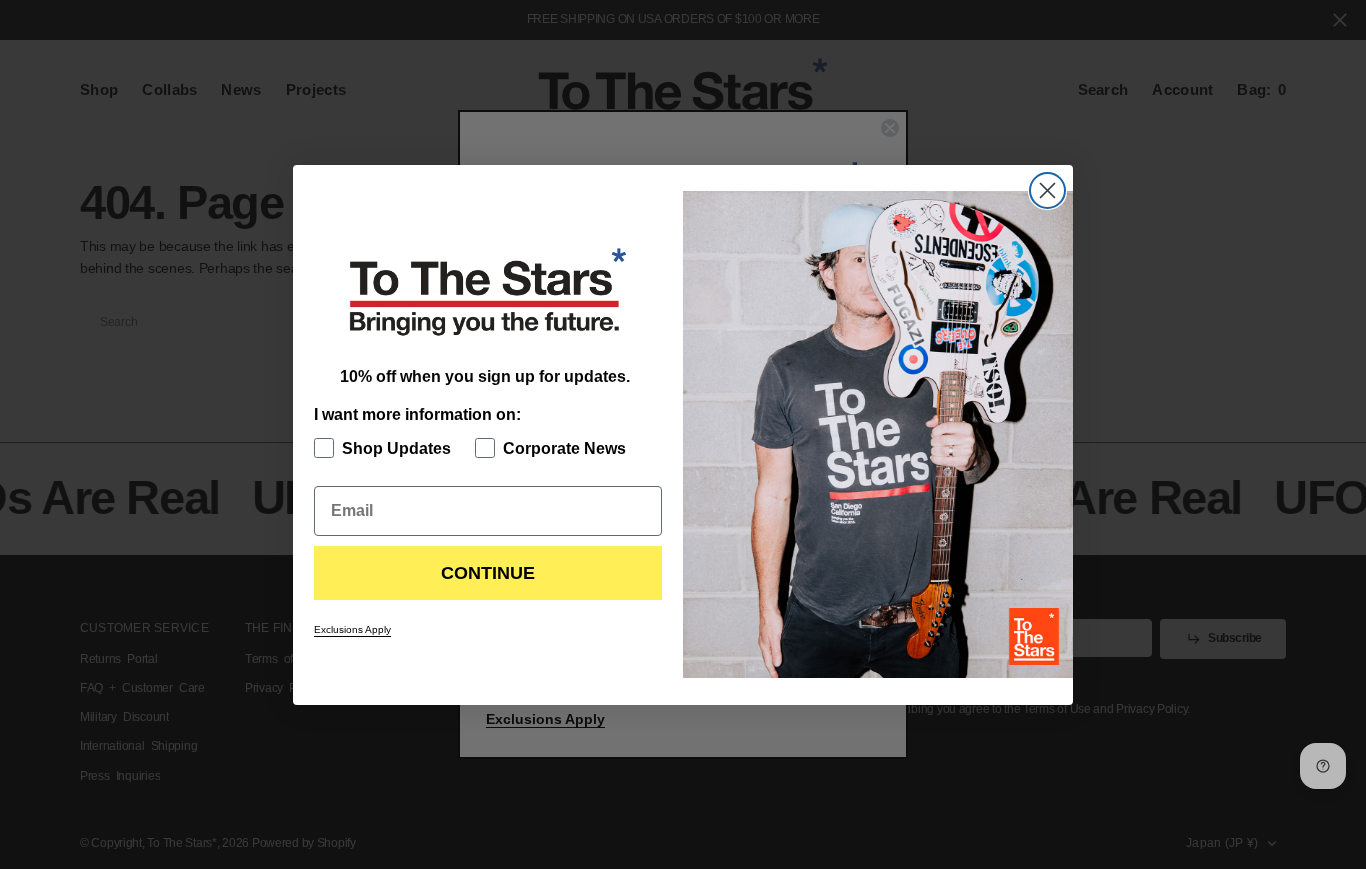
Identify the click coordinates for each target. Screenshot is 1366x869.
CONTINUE (488, 573)
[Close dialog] (1047, 190)
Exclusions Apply (352, 629)
